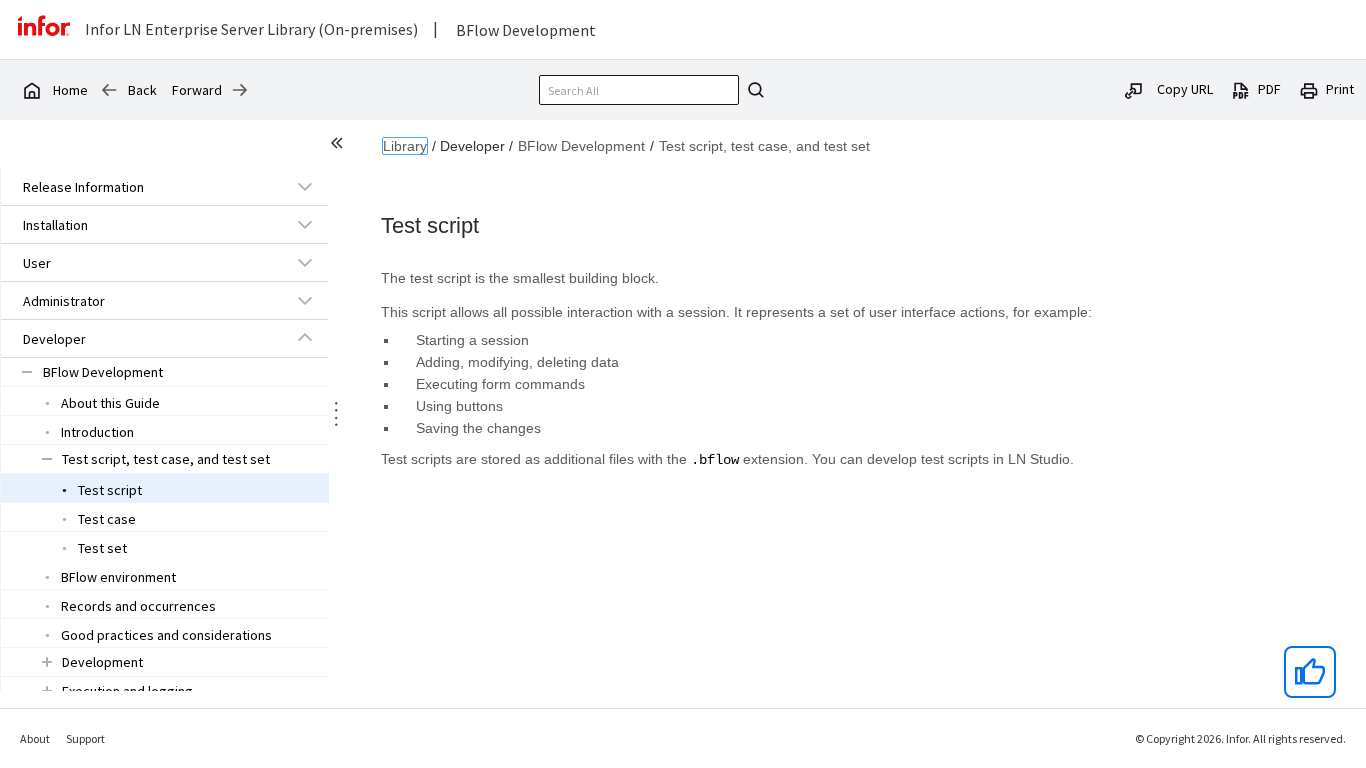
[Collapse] (305, 338)
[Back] (109, 90)
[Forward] (240, 90)
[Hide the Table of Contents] (340, 146)
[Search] (753, 90)
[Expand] (305, 186)
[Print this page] (1309, 89)
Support (85, 738)
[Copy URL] (1134, 89)
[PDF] (1241, 89)
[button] (142, 187)
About (35, 738)
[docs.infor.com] (31, 90)
